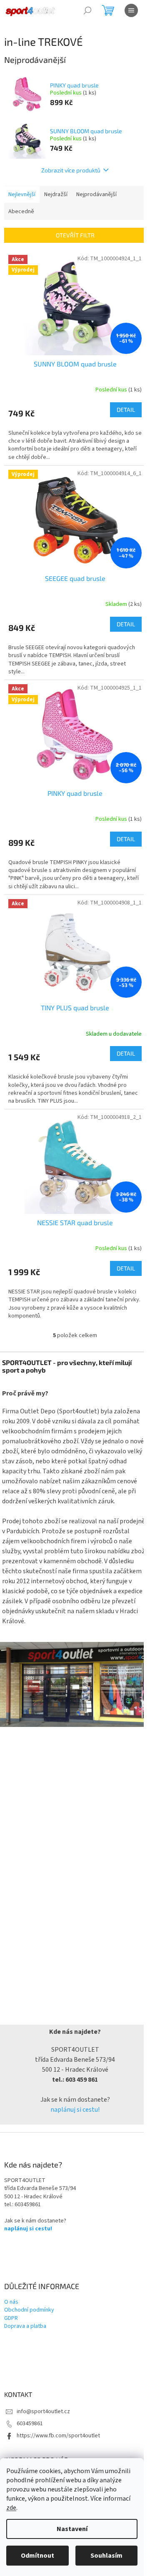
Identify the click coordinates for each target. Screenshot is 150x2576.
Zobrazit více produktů (71, 170)
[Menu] (131, 10)
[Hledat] (87, 10)
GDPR (11, 2318)
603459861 (30, 2424)
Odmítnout (37, 2556)
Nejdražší (56, 194)
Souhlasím (106, 2556)
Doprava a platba (25, 2326)
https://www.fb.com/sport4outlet (58, 2436)
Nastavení (72, 2529)
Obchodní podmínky (29, 2310)
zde (11, 2508)
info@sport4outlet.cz (43, 2412)
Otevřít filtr (75, 235)
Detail (126, 410)
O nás (11, 2302)
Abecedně (21, 212)
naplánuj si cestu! (75, 2110)
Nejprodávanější (96, 194)
